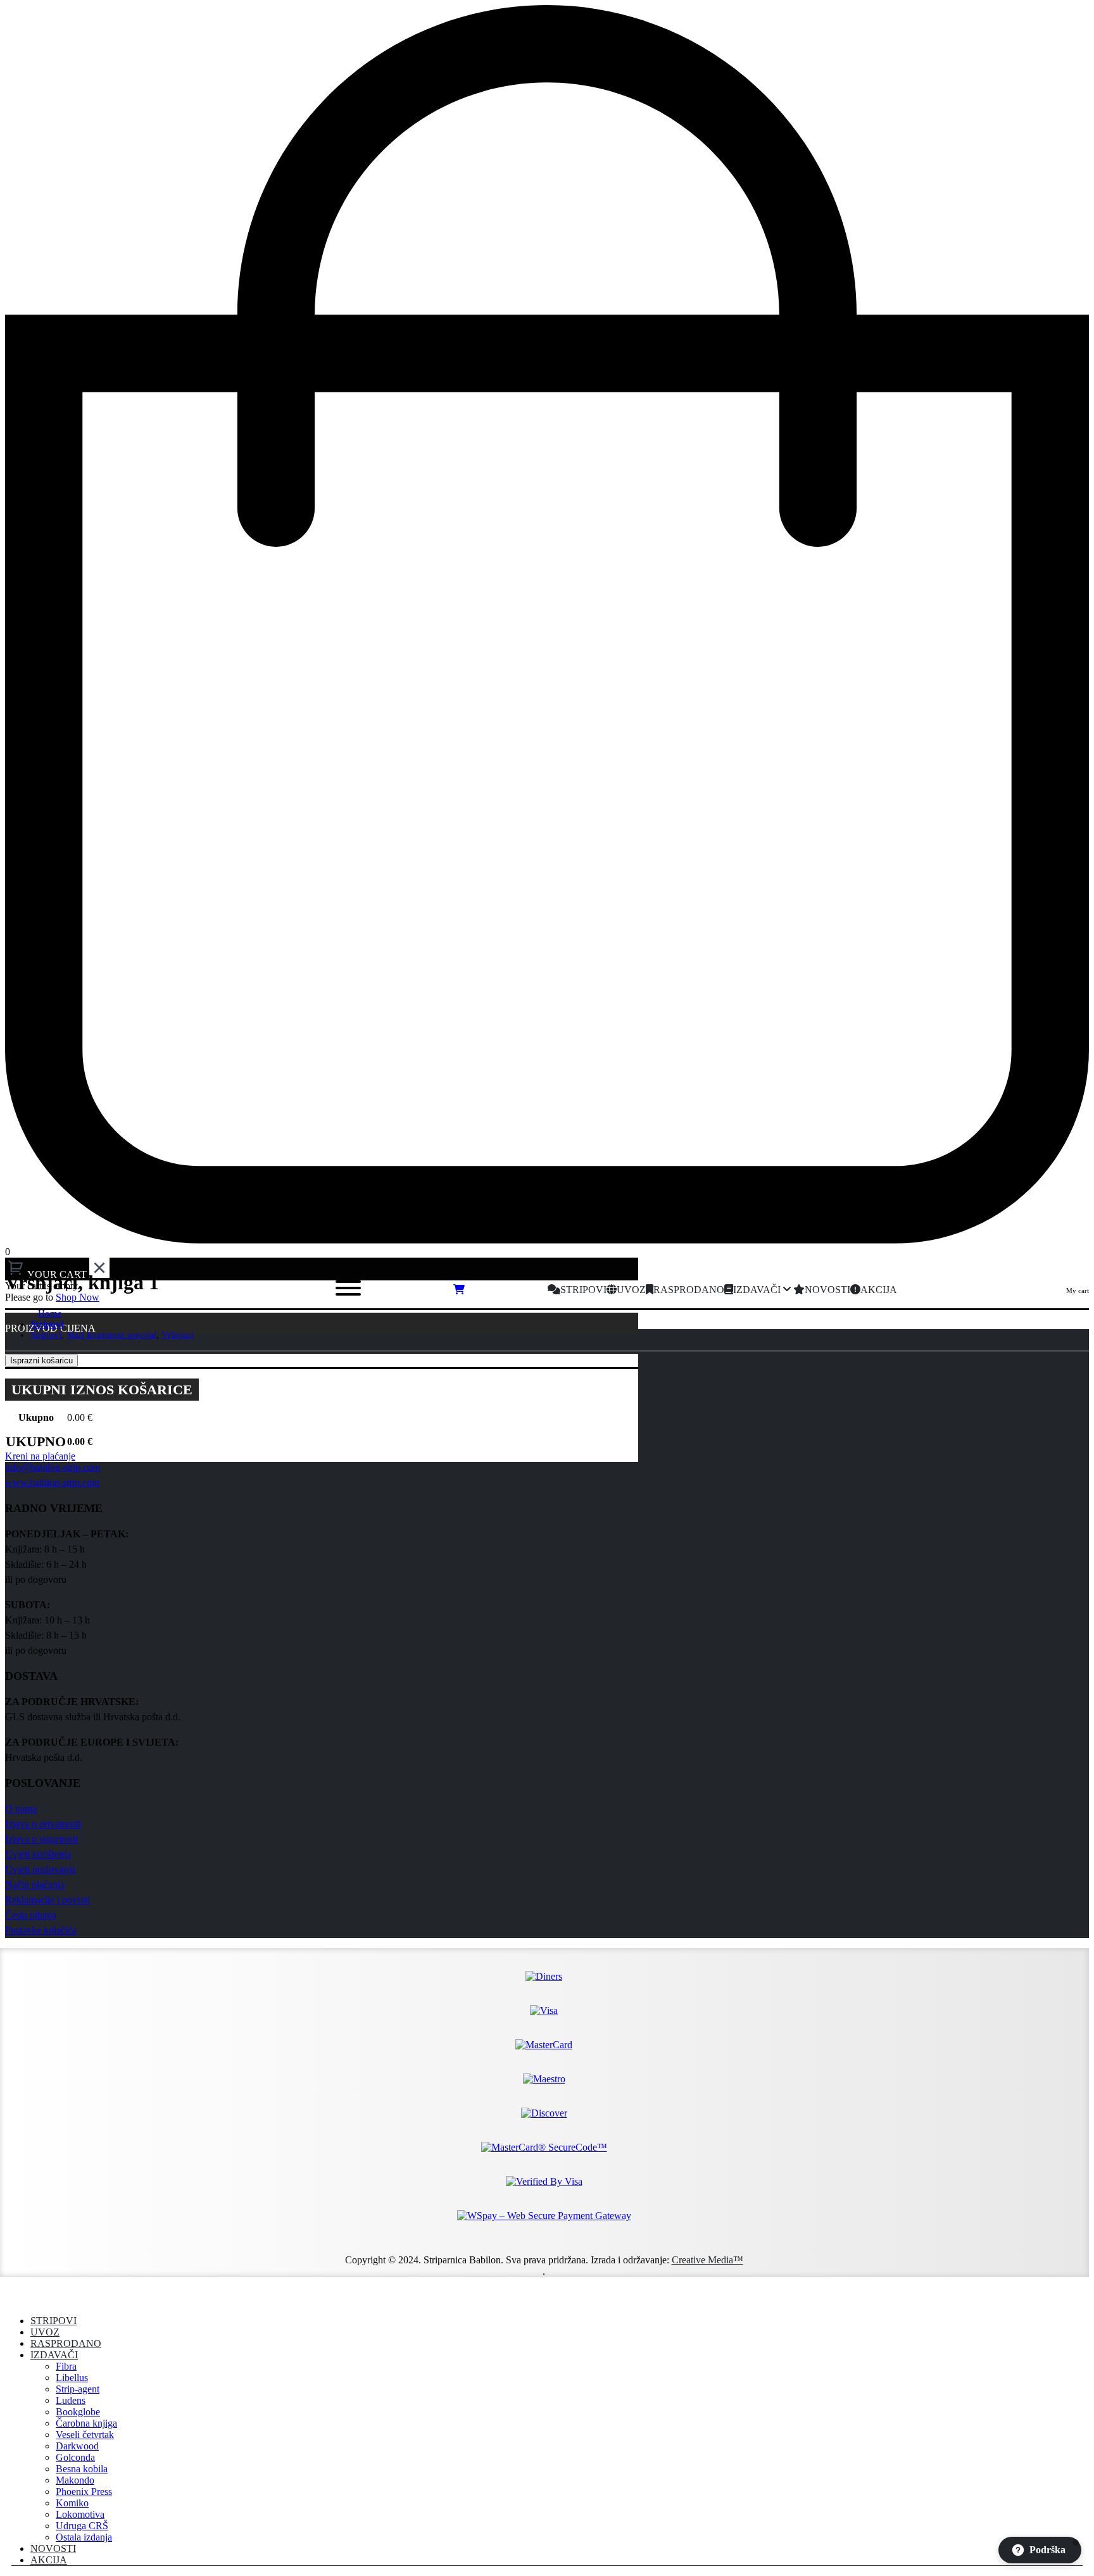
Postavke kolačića (41, 1930)
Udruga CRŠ (82, 2526)
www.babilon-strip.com (52, 1483)
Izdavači (54, 2355)
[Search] (227, 1290)
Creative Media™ (707, 2260)
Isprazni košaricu (41, 1360)
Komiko (72, 2503)
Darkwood (77, 2446)
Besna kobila (82, 2469)
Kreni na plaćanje (40, 1456)
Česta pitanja (31, 1915)
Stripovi (53, 2321)
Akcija (49, 2560)
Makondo (75, 2480)
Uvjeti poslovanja (40, 1869)
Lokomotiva (80, 2514)
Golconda (75, 2457)
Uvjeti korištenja (38, 1854)
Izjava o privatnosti (43, 1824)
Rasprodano (66, 2343)
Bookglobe (78, 2412)
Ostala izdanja (84, 2537)
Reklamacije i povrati (47, 1900)
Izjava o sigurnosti (41, 1839)
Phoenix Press (84, 2492)
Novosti (53, 2548)
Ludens (71, 2400)
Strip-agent (78, 2389)
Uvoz (45, 2332)
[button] (13, 2299)
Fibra (66, 2366)
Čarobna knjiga (86, 2423)
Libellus (72, 2378)
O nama (21, 1809)
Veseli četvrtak (85, 2435)
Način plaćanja (35, 1885)
